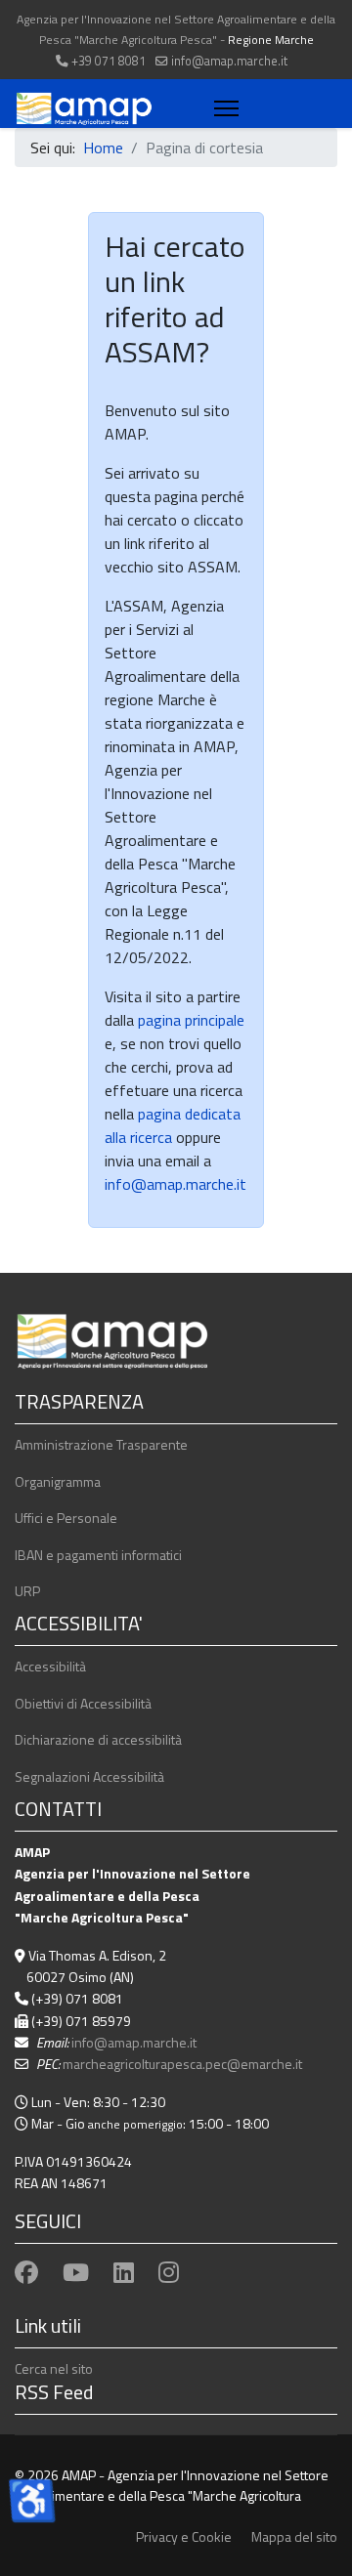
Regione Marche (271, 40)
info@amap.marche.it (229, 61)
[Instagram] (169, 2272)
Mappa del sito (294, 2536)
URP (27, 1591)
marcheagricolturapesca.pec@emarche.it (182, 2064)
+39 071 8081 (109, 61)
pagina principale (189, 1020)
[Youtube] (76, 2272)
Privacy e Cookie (184, 2536)
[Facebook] (26, 2272)
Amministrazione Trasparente (101, 1444)
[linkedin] (124, 2272)
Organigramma (58, 1481)
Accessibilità (50, 1666)
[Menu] (222, 108)
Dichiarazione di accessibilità (98, 1739)
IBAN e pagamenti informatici (98, 1555)
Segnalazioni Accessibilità (89, 1776)
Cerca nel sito (54, 2368)
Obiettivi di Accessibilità (83, 1703)
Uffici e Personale (66, 1518)
